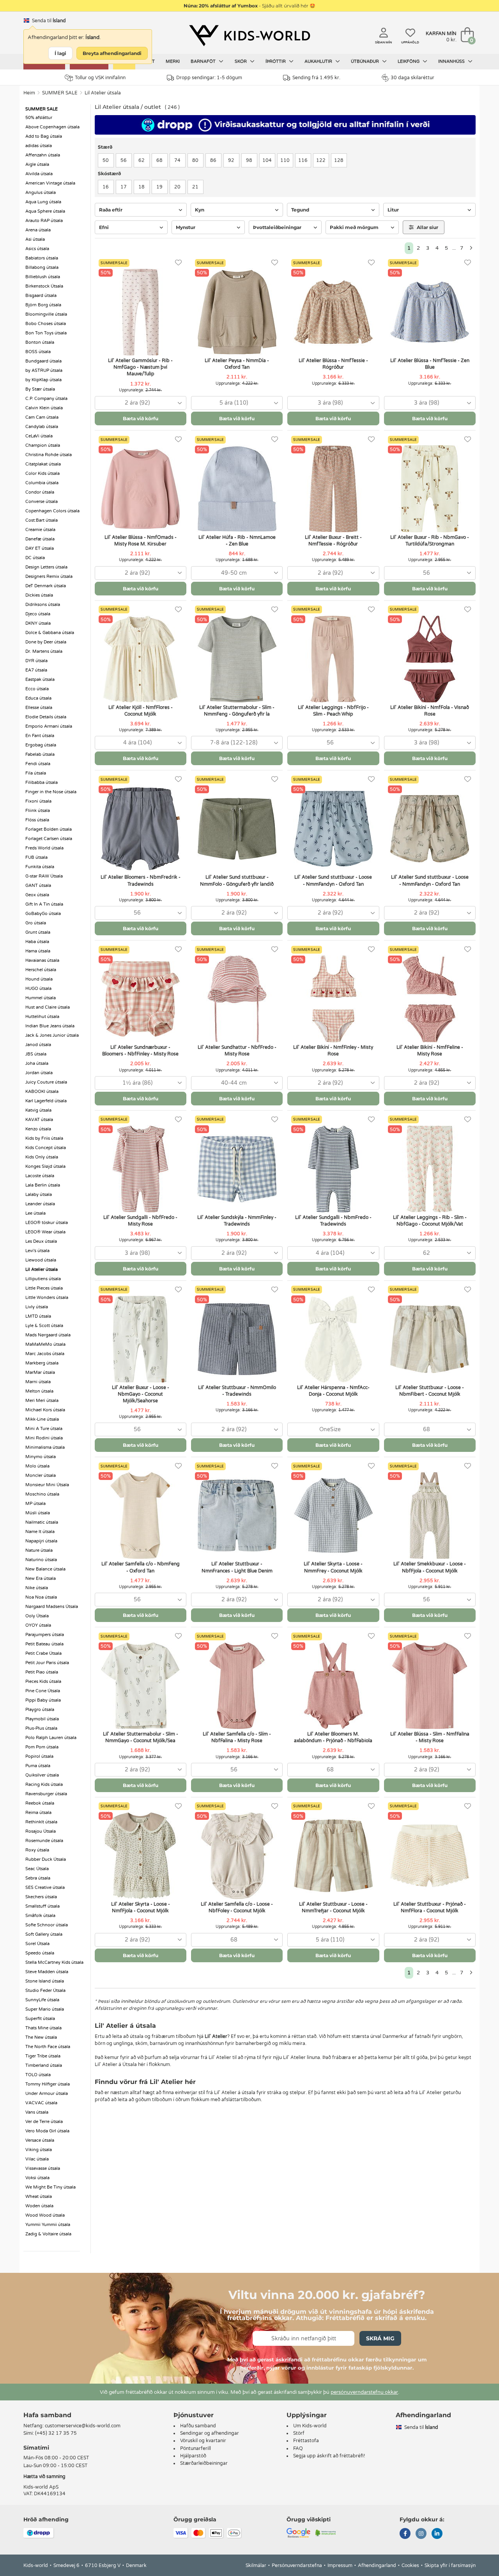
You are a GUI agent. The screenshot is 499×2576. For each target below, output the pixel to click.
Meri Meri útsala (42, 1401)
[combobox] (141, 403)
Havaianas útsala (42, 960)
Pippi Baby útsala (43, 1700)
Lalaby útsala (39, 1195)
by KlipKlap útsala (43, 380)
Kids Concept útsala (46, 1148)
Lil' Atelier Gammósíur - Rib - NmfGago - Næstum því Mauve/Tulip (140, 367)
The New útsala (41, 2037)
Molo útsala (37, 1466)
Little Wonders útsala (47, 1298)
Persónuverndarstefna (297, 2565)
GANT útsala (38, 886)
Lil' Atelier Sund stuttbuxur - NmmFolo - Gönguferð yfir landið (237, 880)
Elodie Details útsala (46, 717)
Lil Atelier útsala (103, 93)
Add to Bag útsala (44, 136)
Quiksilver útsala (42, 1775)
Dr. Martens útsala (44, 651)
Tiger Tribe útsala (43, 2056)
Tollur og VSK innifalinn (100, 78)
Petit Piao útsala (42, 1672)
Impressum (340, 2565)
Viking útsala (39, 2150)
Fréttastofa (306, 2441)
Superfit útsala (40, 2019)
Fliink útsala (38, 811)
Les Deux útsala (41, 1241)
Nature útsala (39, 1550)
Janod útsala (38, 1045)
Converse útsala (42, 502)
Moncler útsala (41, 1475)
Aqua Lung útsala (43, 202)
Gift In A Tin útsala (44, 904)
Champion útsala (43, 445)
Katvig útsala (38, 1110)
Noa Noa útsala (41, 1597)
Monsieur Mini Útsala (47, 1485)
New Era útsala (41, 1578)
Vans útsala (37, 2112)
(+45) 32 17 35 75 (56, 2433)
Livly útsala (37, 1307)
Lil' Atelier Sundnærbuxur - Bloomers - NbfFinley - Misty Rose (140, 1051)
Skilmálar (256, 2565)
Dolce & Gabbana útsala (50, 633)
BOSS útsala (38, 352)
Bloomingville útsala (46, 314)
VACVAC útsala (41, 2103)
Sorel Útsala (37, 1944)
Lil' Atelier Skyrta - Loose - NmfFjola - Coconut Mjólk (141, 1907)
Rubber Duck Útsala (46, 1859)
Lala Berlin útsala (43, 1185)
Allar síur (427, 227)
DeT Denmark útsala (46, 586)
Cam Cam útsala (42, 417)
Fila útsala (36, 773)
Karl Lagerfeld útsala (46, 1101)
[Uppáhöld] (178, 263)
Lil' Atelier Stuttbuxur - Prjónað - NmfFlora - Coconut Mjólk (430, 1907)
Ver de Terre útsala (44, 2122)
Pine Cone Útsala (43, 1691)
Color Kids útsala (42, 473)
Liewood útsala (41, 1260)
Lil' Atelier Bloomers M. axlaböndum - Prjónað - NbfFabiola (333, 1737)
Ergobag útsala (41, 745)
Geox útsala (37, 895)
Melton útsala (39, 1391)
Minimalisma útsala (45, 1447)
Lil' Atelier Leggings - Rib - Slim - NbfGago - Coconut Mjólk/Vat (430, 1221)
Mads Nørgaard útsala (48, 1335)
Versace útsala (40, 2140)
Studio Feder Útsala (45, 1991)
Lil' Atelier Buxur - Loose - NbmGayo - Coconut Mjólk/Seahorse (141, 1394)
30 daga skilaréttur (412, 78)
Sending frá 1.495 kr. (316, 78)
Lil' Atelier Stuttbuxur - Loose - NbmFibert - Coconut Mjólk (430, 1391)
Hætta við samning (44, 2477)
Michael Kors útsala (45, 1410)
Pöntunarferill (196, 2448)
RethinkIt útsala (41, 1822)
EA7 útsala (36, 670)
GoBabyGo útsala (43, 914)
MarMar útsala (40, 1372)
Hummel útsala (41, 998)
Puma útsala (38, 1766)
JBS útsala (36, 1054)
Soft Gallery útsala (44, 1934)
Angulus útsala (41, 193)
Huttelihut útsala (42, 1017)
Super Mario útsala (45, 2009)
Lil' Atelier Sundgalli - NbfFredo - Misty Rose (140, 1221)
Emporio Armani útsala (49, 726)
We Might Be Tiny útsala (50, 2187)
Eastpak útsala (40, 680)
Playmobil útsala (42, 1719)
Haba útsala (37, 942)
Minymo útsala (41, 1457)
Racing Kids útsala (44, 1785)
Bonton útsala (40, 342)
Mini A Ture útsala (44, 1429)
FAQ (298, 2448)
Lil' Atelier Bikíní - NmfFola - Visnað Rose (430, 711)
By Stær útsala (40, 389)
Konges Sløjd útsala (45, 1166)
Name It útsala (40, 1532)
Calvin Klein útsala (44, 408)
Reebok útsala (40, 1803)
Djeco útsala (38, 614)
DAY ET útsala (40, 548)
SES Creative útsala (45, 1888)
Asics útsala (37, 249)
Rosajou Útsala (41, 1831)
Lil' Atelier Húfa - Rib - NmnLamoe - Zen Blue (237, 541)
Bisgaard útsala (41, 296)
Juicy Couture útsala (46, 1082)
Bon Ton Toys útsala (46, 333)
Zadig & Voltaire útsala (48, 2234)
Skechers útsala (41, 1897)
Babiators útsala (42, 258)
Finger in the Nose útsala (51, 792)
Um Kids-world (310, 2426)
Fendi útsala (38, 764)
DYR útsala (36, 661)
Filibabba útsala (42, 783)
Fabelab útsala (40, 754)
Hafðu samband (198, 2426)
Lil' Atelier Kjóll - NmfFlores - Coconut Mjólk (141, 711)
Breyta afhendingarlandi (112, 53)
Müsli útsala (38, 1513)
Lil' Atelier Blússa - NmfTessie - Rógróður (333, 364)
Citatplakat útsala (43, 464)
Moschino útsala (42, 1494)
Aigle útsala (37, 164)
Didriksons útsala (43, 605)
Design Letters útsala (46, 567)
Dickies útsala (39, 595)
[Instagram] (421, 2534)
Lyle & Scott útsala (44, 1326)
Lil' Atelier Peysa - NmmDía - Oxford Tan (237, 364)
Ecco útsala (37, 689)
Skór (241, 61)
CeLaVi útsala (39, 436)
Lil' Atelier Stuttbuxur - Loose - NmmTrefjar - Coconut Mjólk (333, 1907)
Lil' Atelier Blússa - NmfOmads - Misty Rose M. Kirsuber (141, 541)
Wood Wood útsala (45, 2215)
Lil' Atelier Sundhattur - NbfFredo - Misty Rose (237, 1051)
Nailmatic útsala (42, 1522)
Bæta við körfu (141, 418)
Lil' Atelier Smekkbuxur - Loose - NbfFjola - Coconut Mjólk (430, 1567)
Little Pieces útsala (44, 1288)
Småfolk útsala (40, 1916)
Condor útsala (40, 492)
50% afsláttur (39, 118)
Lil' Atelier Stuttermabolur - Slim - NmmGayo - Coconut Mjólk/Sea (141, 1737)
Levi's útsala (37, 1251)
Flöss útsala (37, 820)
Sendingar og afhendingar (210, 2433)
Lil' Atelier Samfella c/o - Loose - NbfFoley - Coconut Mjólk (237, 1907)
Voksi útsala (37, 2178)
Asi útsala (35, 239)
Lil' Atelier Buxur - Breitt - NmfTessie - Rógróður (333, 541)
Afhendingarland (377, 2565)
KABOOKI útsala (42, 1092)
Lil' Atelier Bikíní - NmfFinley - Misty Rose (333, 1051)
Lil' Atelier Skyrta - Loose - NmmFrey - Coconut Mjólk (333, 1567)
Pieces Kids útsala (43, 1682)
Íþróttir (276, 61)
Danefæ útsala (40, 539)
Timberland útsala (44, 2065)
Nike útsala (37, 1588)
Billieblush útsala (43, 277)
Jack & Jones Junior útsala (52, 1035)
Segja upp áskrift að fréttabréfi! (329, 2456)
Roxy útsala (37, 1850)
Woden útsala (39, 2206)
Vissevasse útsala (43, 2168)
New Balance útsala (45, 1569)
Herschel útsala (41, 970)
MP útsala (35, 1504)
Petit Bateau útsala (44, 1644)
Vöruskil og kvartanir (203, 2441)
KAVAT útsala (39, 1120)
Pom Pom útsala (42, 1747)
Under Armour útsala (47, 2094)
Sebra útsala (38, 1878)
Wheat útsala (39, 2197)
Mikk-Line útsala (42, 1419)
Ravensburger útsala (46, 1794)
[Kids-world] (249, 36)
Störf (299, 2433)
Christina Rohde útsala (49, 455)
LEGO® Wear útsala (45, 1232)
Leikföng (409, 61)
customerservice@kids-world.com (83, 2426)
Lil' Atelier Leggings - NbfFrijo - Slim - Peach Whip (333, 711)
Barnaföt (204, 61)
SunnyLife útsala (42, 2000)
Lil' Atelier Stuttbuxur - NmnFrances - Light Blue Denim (237, 1567)
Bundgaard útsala (43, 361)
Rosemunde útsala (44, 1841)
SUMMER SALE (60, 93)
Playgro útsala (40, 1710)
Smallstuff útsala (42, 1906)
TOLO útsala (38, 2075)
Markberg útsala (42, 1363)
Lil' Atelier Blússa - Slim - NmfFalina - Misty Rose (430, 1737)
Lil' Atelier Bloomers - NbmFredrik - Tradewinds (141, 880)
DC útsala (35, 558)
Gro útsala (36, 923)
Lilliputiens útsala (43, 1279)
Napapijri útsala (41, 1541)
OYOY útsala (38, 1625)
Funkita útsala (40, 867)
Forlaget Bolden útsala (49, 829)
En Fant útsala (40, 736)
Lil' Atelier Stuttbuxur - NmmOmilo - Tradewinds (237, 1391)
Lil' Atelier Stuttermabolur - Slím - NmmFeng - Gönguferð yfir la (237, 711)
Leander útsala (40, 1204)
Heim (29, 93)
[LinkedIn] (437, 2534)
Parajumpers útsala (45, 1635)
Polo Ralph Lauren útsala (51, 1738)
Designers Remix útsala (49, 576)
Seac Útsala (37, 1869)
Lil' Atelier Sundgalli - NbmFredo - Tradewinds (333, 1221)
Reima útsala (38, 1813)
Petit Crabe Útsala (43, 1653)
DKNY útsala (38, 623)
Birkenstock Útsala (44, 286)
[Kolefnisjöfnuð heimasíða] (326, 2533)
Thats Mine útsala (43, 2028)
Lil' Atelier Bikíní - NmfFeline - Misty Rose (430, 1051)
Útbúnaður (365, 61)
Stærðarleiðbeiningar (204, 2463)
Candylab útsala (42, 427)
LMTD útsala (38, 1316)
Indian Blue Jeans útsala (50, 1026)
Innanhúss (452, 61)
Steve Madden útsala (47, 1972)
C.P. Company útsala (46, 399)
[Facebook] (405, 2534)
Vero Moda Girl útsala (47, 2131)
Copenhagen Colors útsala (52, 511)
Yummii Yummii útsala (48, 2225)
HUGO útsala (38, 989)
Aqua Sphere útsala (45, 211)
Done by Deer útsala (46, 642)
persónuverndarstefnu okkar (364, 2392)
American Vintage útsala (50, 183)
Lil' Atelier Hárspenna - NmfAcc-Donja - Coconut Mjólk (333, 1391)
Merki (173, 61)
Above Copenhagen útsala (52, 127)
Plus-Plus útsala (41, 1728)
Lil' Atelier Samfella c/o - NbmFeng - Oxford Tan (141, 1567)
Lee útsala (35, 1213)
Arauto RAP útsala (44, 221)
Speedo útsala (40, 1953)
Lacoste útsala (40, 1176)
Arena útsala (38, 230)
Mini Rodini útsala (44, 1438)
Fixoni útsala (38, 801)
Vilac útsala (37, 2159)
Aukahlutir (319, 61)
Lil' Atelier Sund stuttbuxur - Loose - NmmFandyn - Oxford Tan (333, 880)
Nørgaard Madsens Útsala (52, 1607)
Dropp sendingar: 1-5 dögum (209, 78)
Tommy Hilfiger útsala (48, 2084)
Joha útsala (37, 1063)
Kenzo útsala (38, 1129)
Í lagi (60, 53)
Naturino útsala (41, 1560)
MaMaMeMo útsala (45, 1344)
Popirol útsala (39, 1756)
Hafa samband (47, 2415)
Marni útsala (38, 1382)
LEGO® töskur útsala (47, 1223)
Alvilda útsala (39, 174)
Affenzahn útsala (43, 155)
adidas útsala (39, 146)
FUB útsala (36, 857)
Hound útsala (39, 979)
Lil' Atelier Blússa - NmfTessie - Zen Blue (430, 364)
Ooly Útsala (37, 1616)
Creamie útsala (40, 530)
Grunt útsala (38, 932)
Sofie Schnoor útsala (47, 1925)
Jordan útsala (39, 1073)
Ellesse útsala (39, 708)
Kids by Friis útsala (44, 1138)
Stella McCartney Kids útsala (54, 1962)
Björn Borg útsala (43, 305)
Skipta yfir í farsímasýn (450, 2565)
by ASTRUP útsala (44, 370)
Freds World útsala (44, 848)
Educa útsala (38, 698)
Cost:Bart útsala (42, 520)
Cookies (410, 2565)
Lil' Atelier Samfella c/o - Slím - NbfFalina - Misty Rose (237, 1737)
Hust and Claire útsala (48, 1007)
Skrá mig (380, 2338)
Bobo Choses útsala (46, 324)
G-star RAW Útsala (44, 876)
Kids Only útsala (42, 1157)
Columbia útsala (42, 483)
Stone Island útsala (45, 1981)
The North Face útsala (48, 2047)
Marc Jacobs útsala (45, 1354)
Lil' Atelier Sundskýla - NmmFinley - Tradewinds (237, 1221)
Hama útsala (38, 951)
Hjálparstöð (193, 2456)
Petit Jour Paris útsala (47, 1663)
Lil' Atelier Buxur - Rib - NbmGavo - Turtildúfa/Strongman (430, 541)
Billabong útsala (42, 267)
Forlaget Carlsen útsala (49, 839)
